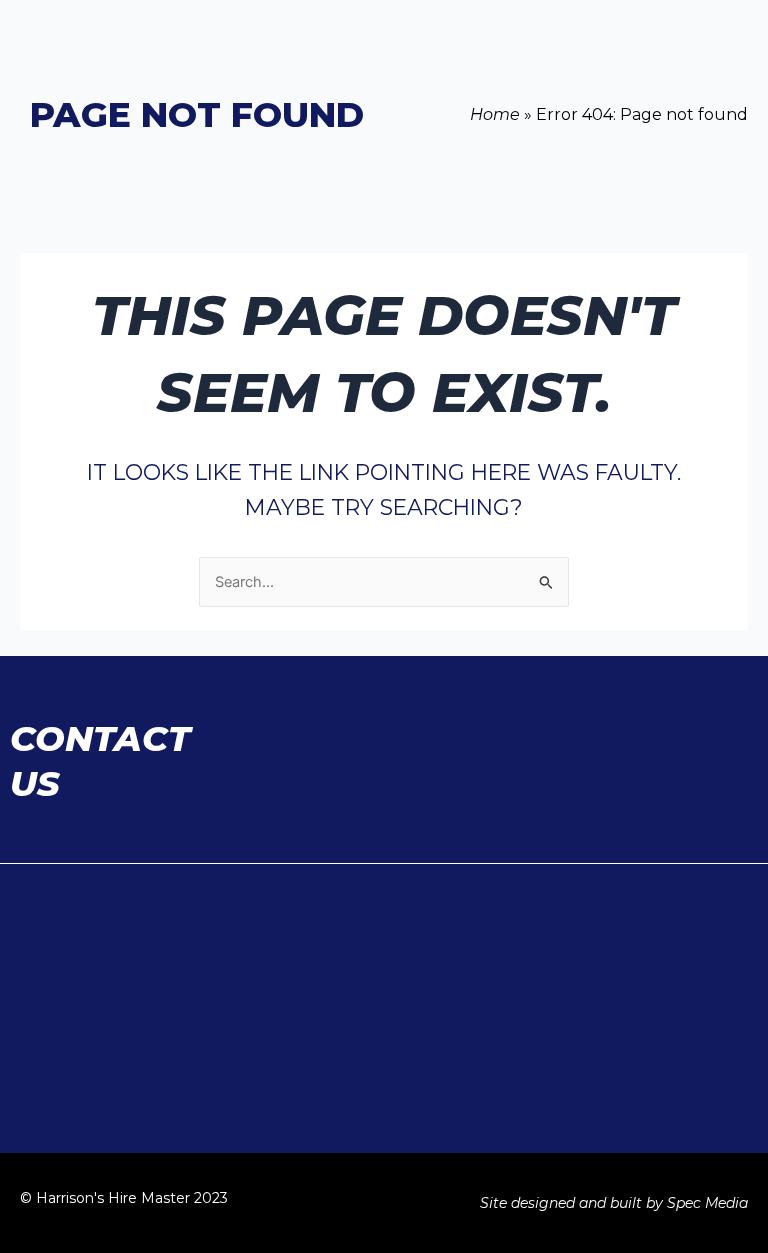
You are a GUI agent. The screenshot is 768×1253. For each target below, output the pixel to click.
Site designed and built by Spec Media (614, 1203)
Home (495, 114)
